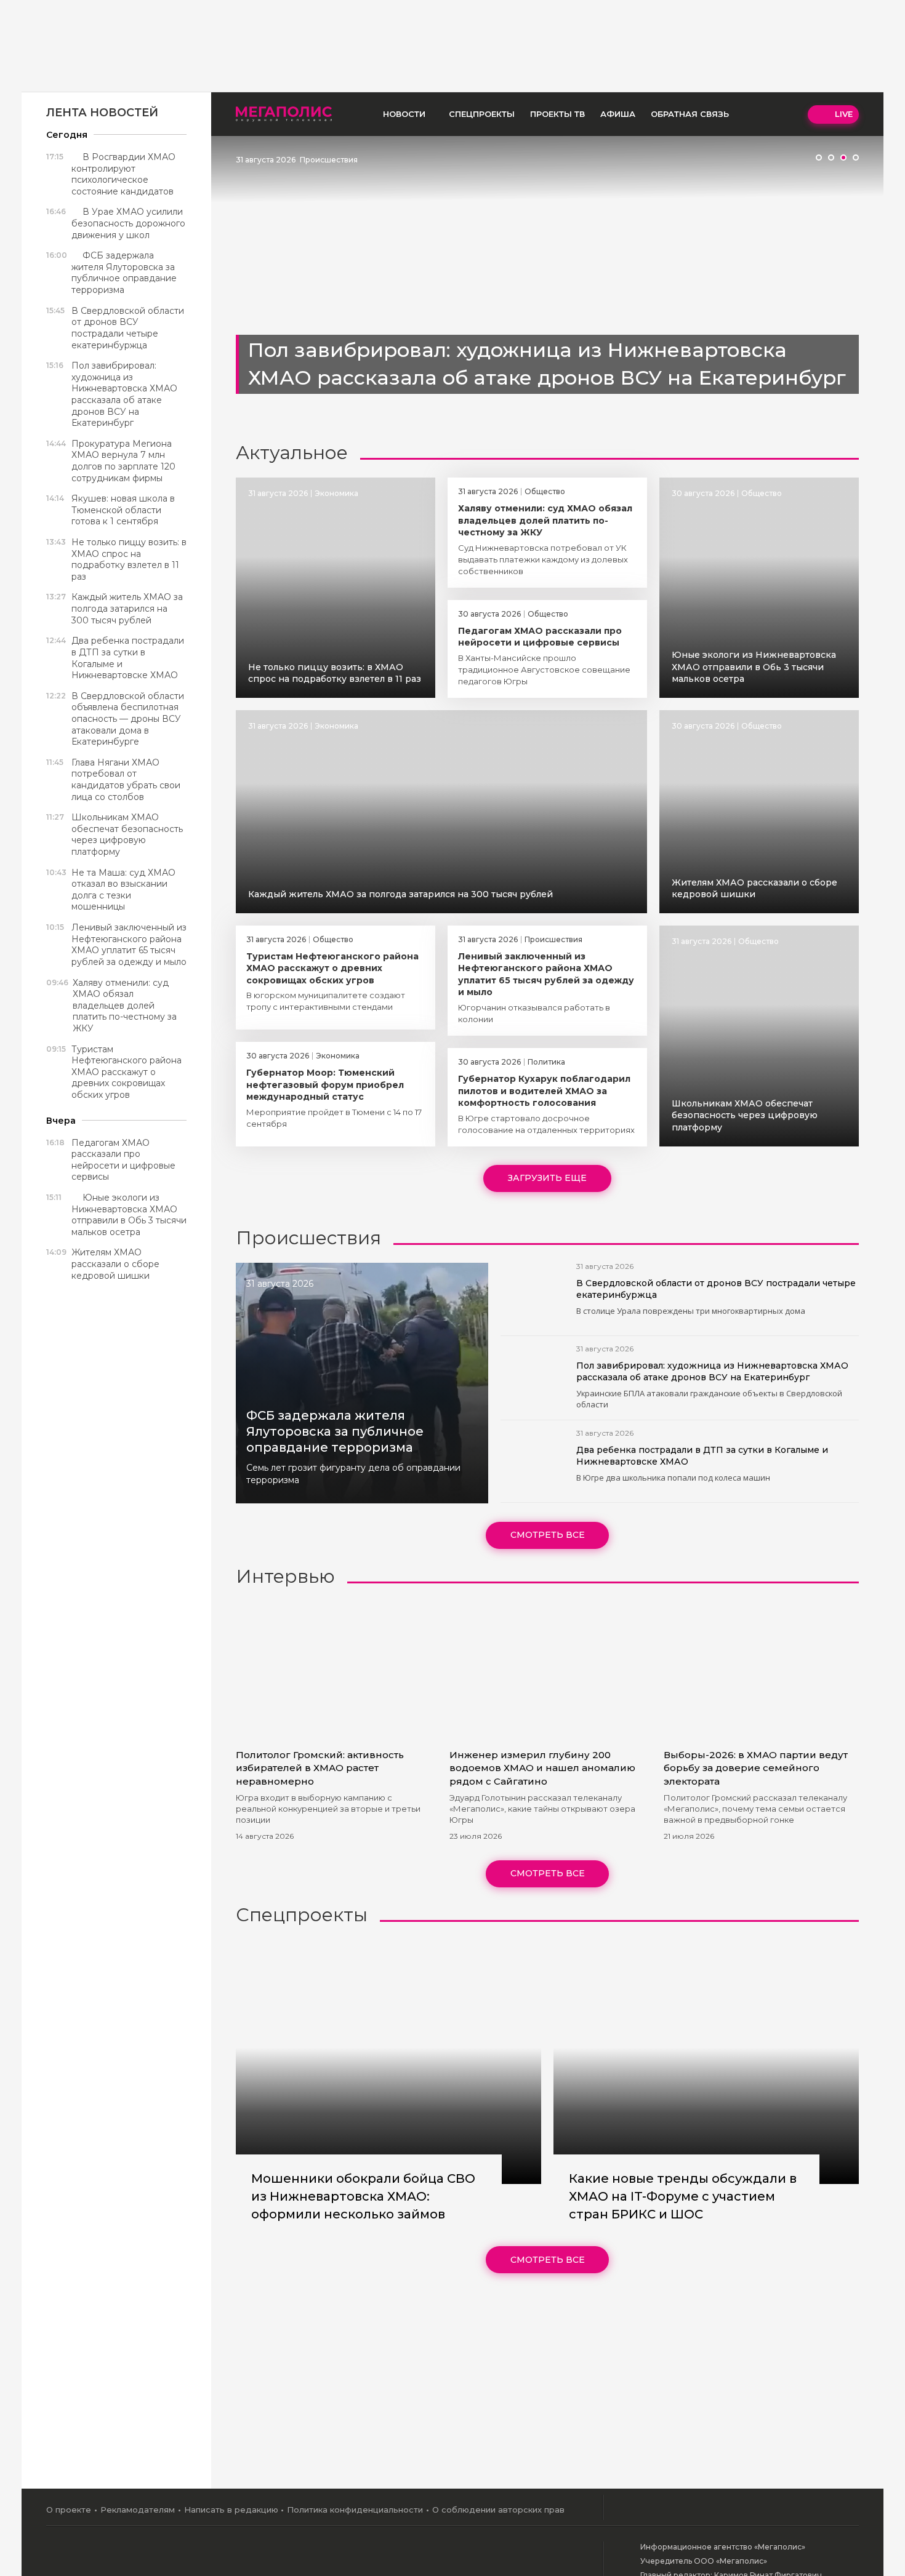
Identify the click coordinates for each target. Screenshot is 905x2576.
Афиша (618, 114)
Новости (404, 114)
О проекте (69, 2510)
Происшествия (329, 160)
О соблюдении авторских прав (498, 2510)
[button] (819, 158)
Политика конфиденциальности (355, 2510)
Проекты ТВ (557, 114)
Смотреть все (548, 1535)
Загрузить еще (547, 1178)
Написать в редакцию (231, 2510)
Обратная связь (690, 114)
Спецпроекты (482, 114)
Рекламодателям (138, 2510)
